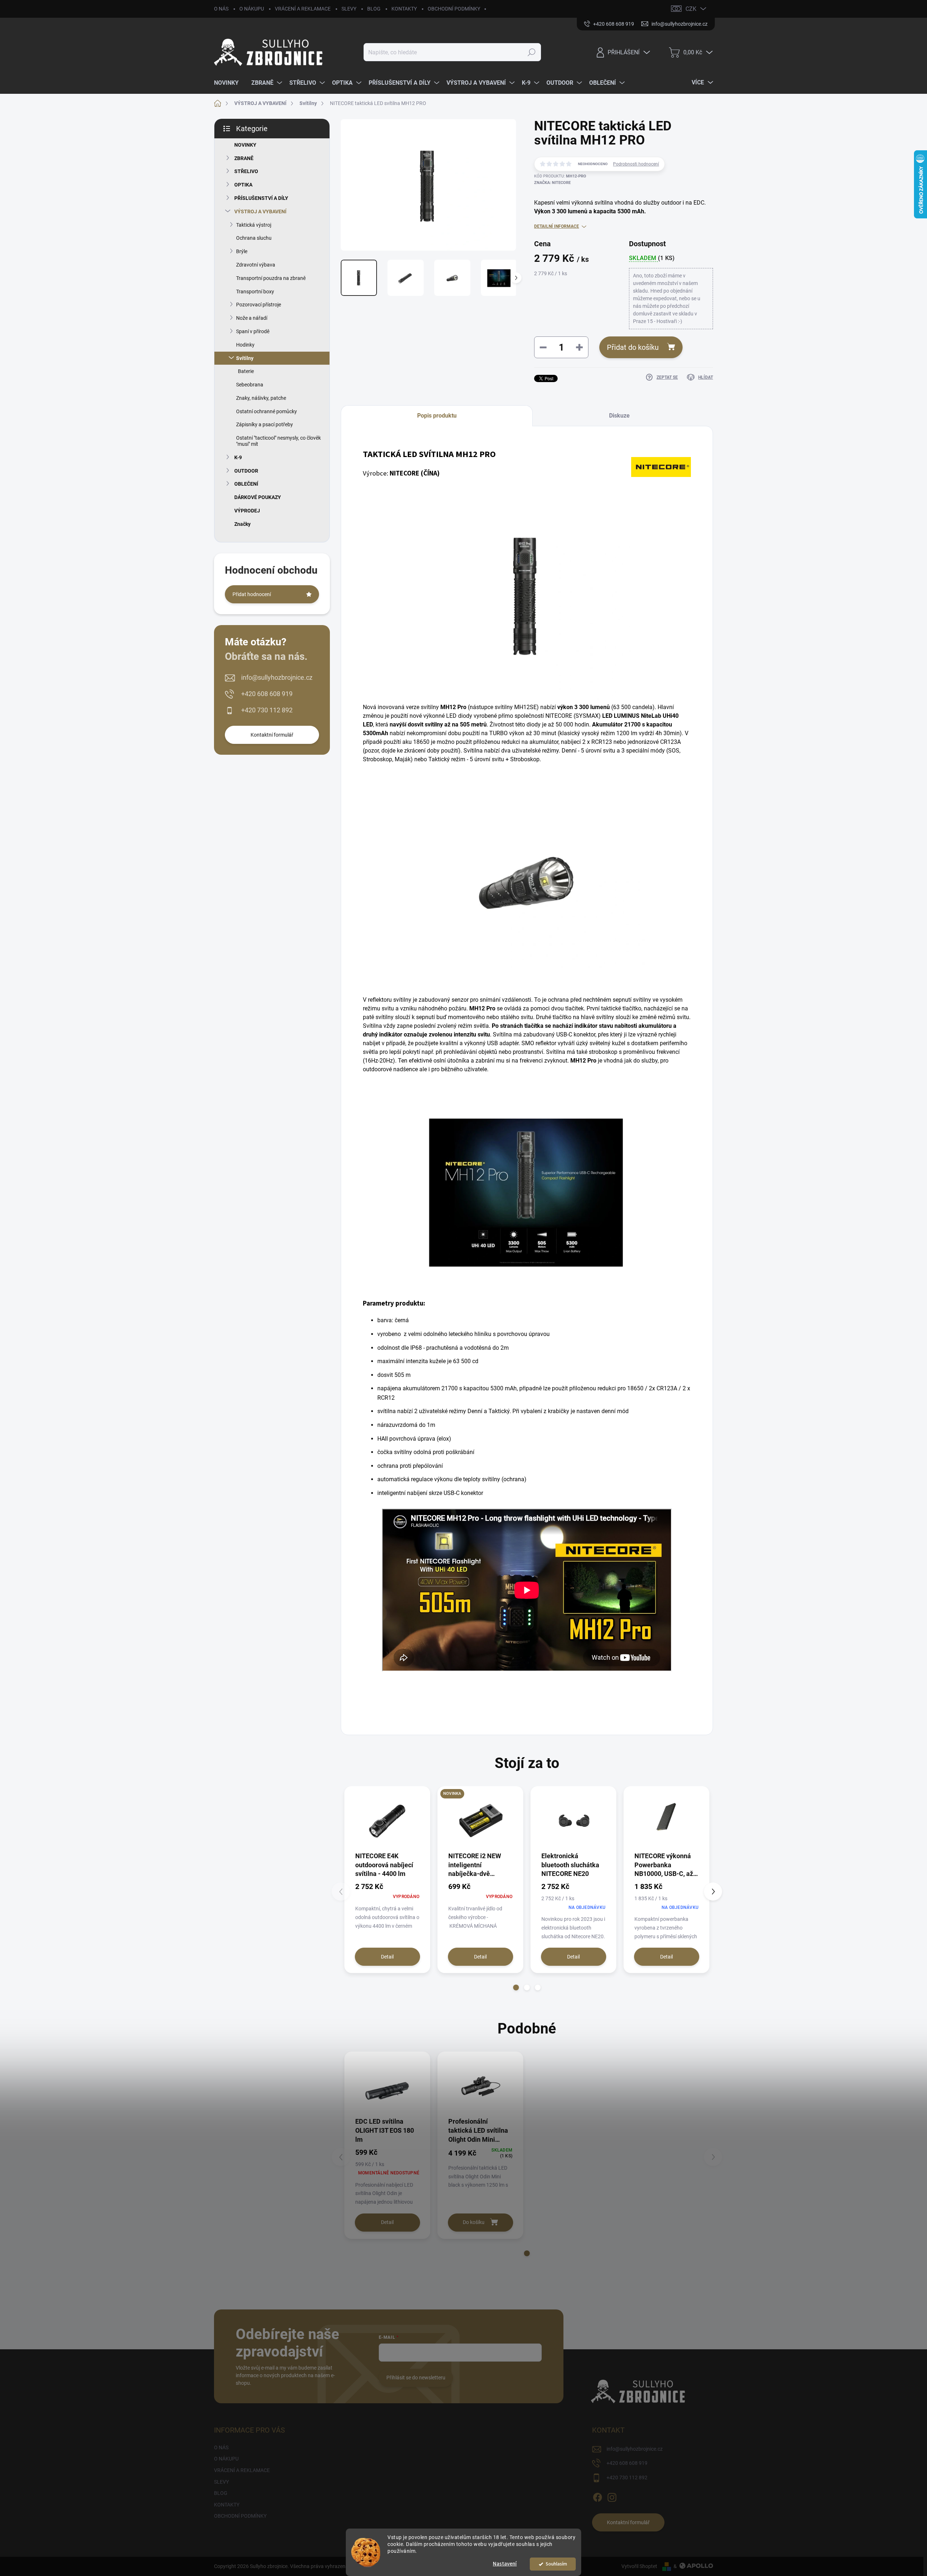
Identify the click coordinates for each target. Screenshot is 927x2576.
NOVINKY (245, 145)
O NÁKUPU (252, 9)
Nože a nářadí (252, 318)
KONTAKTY (404, 9)
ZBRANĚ (244, 158)
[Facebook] (597, 2496)
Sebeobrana (250, 385)
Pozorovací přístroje (259, 305)
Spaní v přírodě (253, 331)
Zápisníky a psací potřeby (265, 424)
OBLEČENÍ (246, 484)
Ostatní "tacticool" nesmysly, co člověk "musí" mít (278, 441)
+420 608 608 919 (267, 694)
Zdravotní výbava (256, 265)
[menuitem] (229, 83)
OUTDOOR (246, 471)
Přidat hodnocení (252, 594)
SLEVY (349, 9)
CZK (691, 9)
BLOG (374, 9)
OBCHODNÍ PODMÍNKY (454, 9)
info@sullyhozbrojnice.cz (277, 677)
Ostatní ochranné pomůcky (267, 411)
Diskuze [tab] (619, 416)
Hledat (532, 52)
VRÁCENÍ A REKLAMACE (303, 9)
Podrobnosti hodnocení (636, 164)
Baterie (246, 371)
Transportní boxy (255, 292)
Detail (387, 1957)
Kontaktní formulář (272, 735)
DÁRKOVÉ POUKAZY (258, 497)
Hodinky (245, 345)
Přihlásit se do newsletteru (416, 2378)
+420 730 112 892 (267, 710)
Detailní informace (557, 226)
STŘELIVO (246, 171)
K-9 (238, 457)
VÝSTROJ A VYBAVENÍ (260, 211)
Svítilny (245, 358)
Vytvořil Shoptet (639, 2566)
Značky (242, 524)
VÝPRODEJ (247, 511)
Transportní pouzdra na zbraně (271, 278)
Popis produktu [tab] (437, 416)
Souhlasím (556, 2564)
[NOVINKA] (480, 1821)
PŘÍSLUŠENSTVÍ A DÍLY (261, 198)
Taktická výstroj (254, 225)
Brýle (242, 251)
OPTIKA (243, 185)
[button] (516, 1988)
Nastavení (505, 2564)
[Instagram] (612, 2496)
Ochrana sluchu (254, 238)
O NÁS (221, 9)
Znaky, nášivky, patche (261, 398)
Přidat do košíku (633, 347)
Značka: (552, 183)
